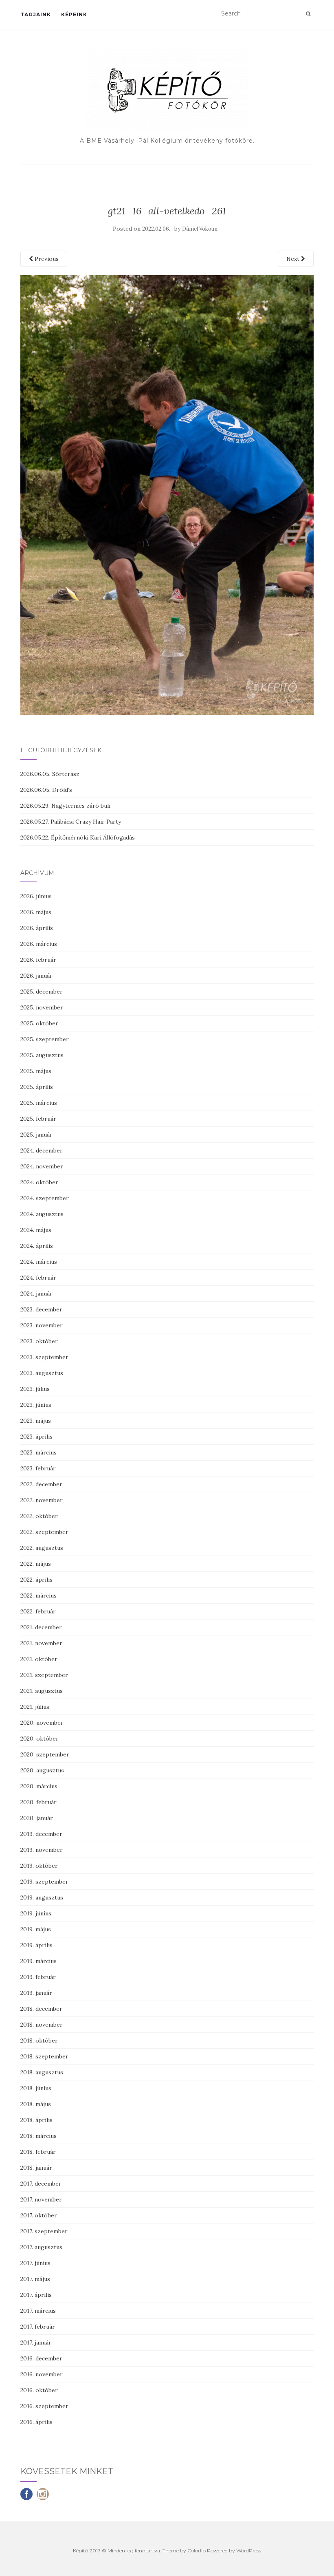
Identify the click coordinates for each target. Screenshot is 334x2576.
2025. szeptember (45, 1039)
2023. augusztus (42, 1373)
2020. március (39, 1786)
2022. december (41, 1484)
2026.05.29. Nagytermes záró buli (65, 806)
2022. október (39, 1516)
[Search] (308, 14)
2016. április (36, 2422)
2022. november (42, 1500)
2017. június (35, 2263)
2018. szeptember (44, 2056)
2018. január (36, 2168)
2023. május (36, 1421)
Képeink (74, 14)
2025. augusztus (42, 1055)
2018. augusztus (42, 2072)
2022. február (38, 1611)
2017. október (39, 2215)
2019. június (36, 1913)
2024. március (39, 1262)
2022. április (36, 1580)
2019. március (38, 1961)
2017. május (35, 2279)
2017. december (41, 2184)
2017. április (36, 2295)
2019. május (36, 1929)
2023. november (42, 1325)
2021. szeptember (44, 1675)
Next (294, 259)
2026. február (38, 960)
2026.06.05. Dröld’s (46, 790)
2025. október (39, 1023)
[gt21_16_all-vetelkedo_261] (167, 494)
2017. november (41, 2199)
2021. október (39, 1659)
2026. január (36, 976)
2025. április (37, 1087)
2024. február (38, 1278)
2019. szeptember (44, 1882)
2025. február (38, 1119)
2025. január (36, 1135)
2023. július (35, 1389)
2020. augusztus (42, 1770)
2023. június (36, 1405)
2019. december (41, 1834)
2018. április (36, 2120)
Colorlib (197, 2551)
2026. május (36, 912)
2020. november (42, 1723)
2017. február (38, 2327)
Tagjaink (36, 14)
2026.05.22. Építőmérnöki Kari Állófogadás (78, 837)
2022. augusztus (42, 1548)
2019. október (39, 1866)
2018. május (36, 2104)
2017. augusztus (41, 2247)
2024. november (42, 1166)
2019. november (42, 1850)
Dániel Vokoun (200, 229)
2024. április (37, 1246)
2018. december (41, 2009)
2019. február (38, 1977)
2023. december (41, 1309)
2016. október (39, 2390)
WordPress (249, 2551)
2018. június (36, 2088)
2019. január (36, 1993)
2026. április (37, 928)
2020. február (38, 1802)
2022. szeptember (44, 1532)
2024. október (39, 1182)
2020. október (40, 1739)
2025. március (39, 1103)
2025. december (42, 992)
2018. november (42, 2025)
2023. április (36, 1437)
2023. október (39, 1341)
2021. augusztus (42, 1691)
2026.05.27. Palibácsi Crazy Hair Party (71, 822)
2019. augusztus (42, 1897)
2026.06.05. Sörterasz (50, 774)
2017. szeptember (44, 2231)
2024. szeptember (45, 1198)
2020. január (37, 1818)
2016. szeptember (44, 2406)
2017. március (38, 2311)
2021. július (35, 1707)
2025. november (42, 1007)
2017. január (36, 2342)
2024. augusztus (42, 1214)
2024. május (36, 1230)
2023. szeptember (44, 1357)
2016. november (42, 2374)
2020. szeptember (45, 1754)
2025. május (36, 1071)
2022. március (38, 1595)
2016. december (41, 2358)
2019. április (36, 1945)
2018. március (38, 2136)
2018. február (38, 2152)
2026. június (36, 896)
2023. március (38, 1452)
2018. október (39, 2041)
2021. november (41, 1643)
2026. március (39, 944)
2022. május (36, 1564)
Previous (46, 259)
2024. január (36, 1294)
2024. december (42, 1150)
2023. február (38, 1468)
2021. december (41, 1627)
